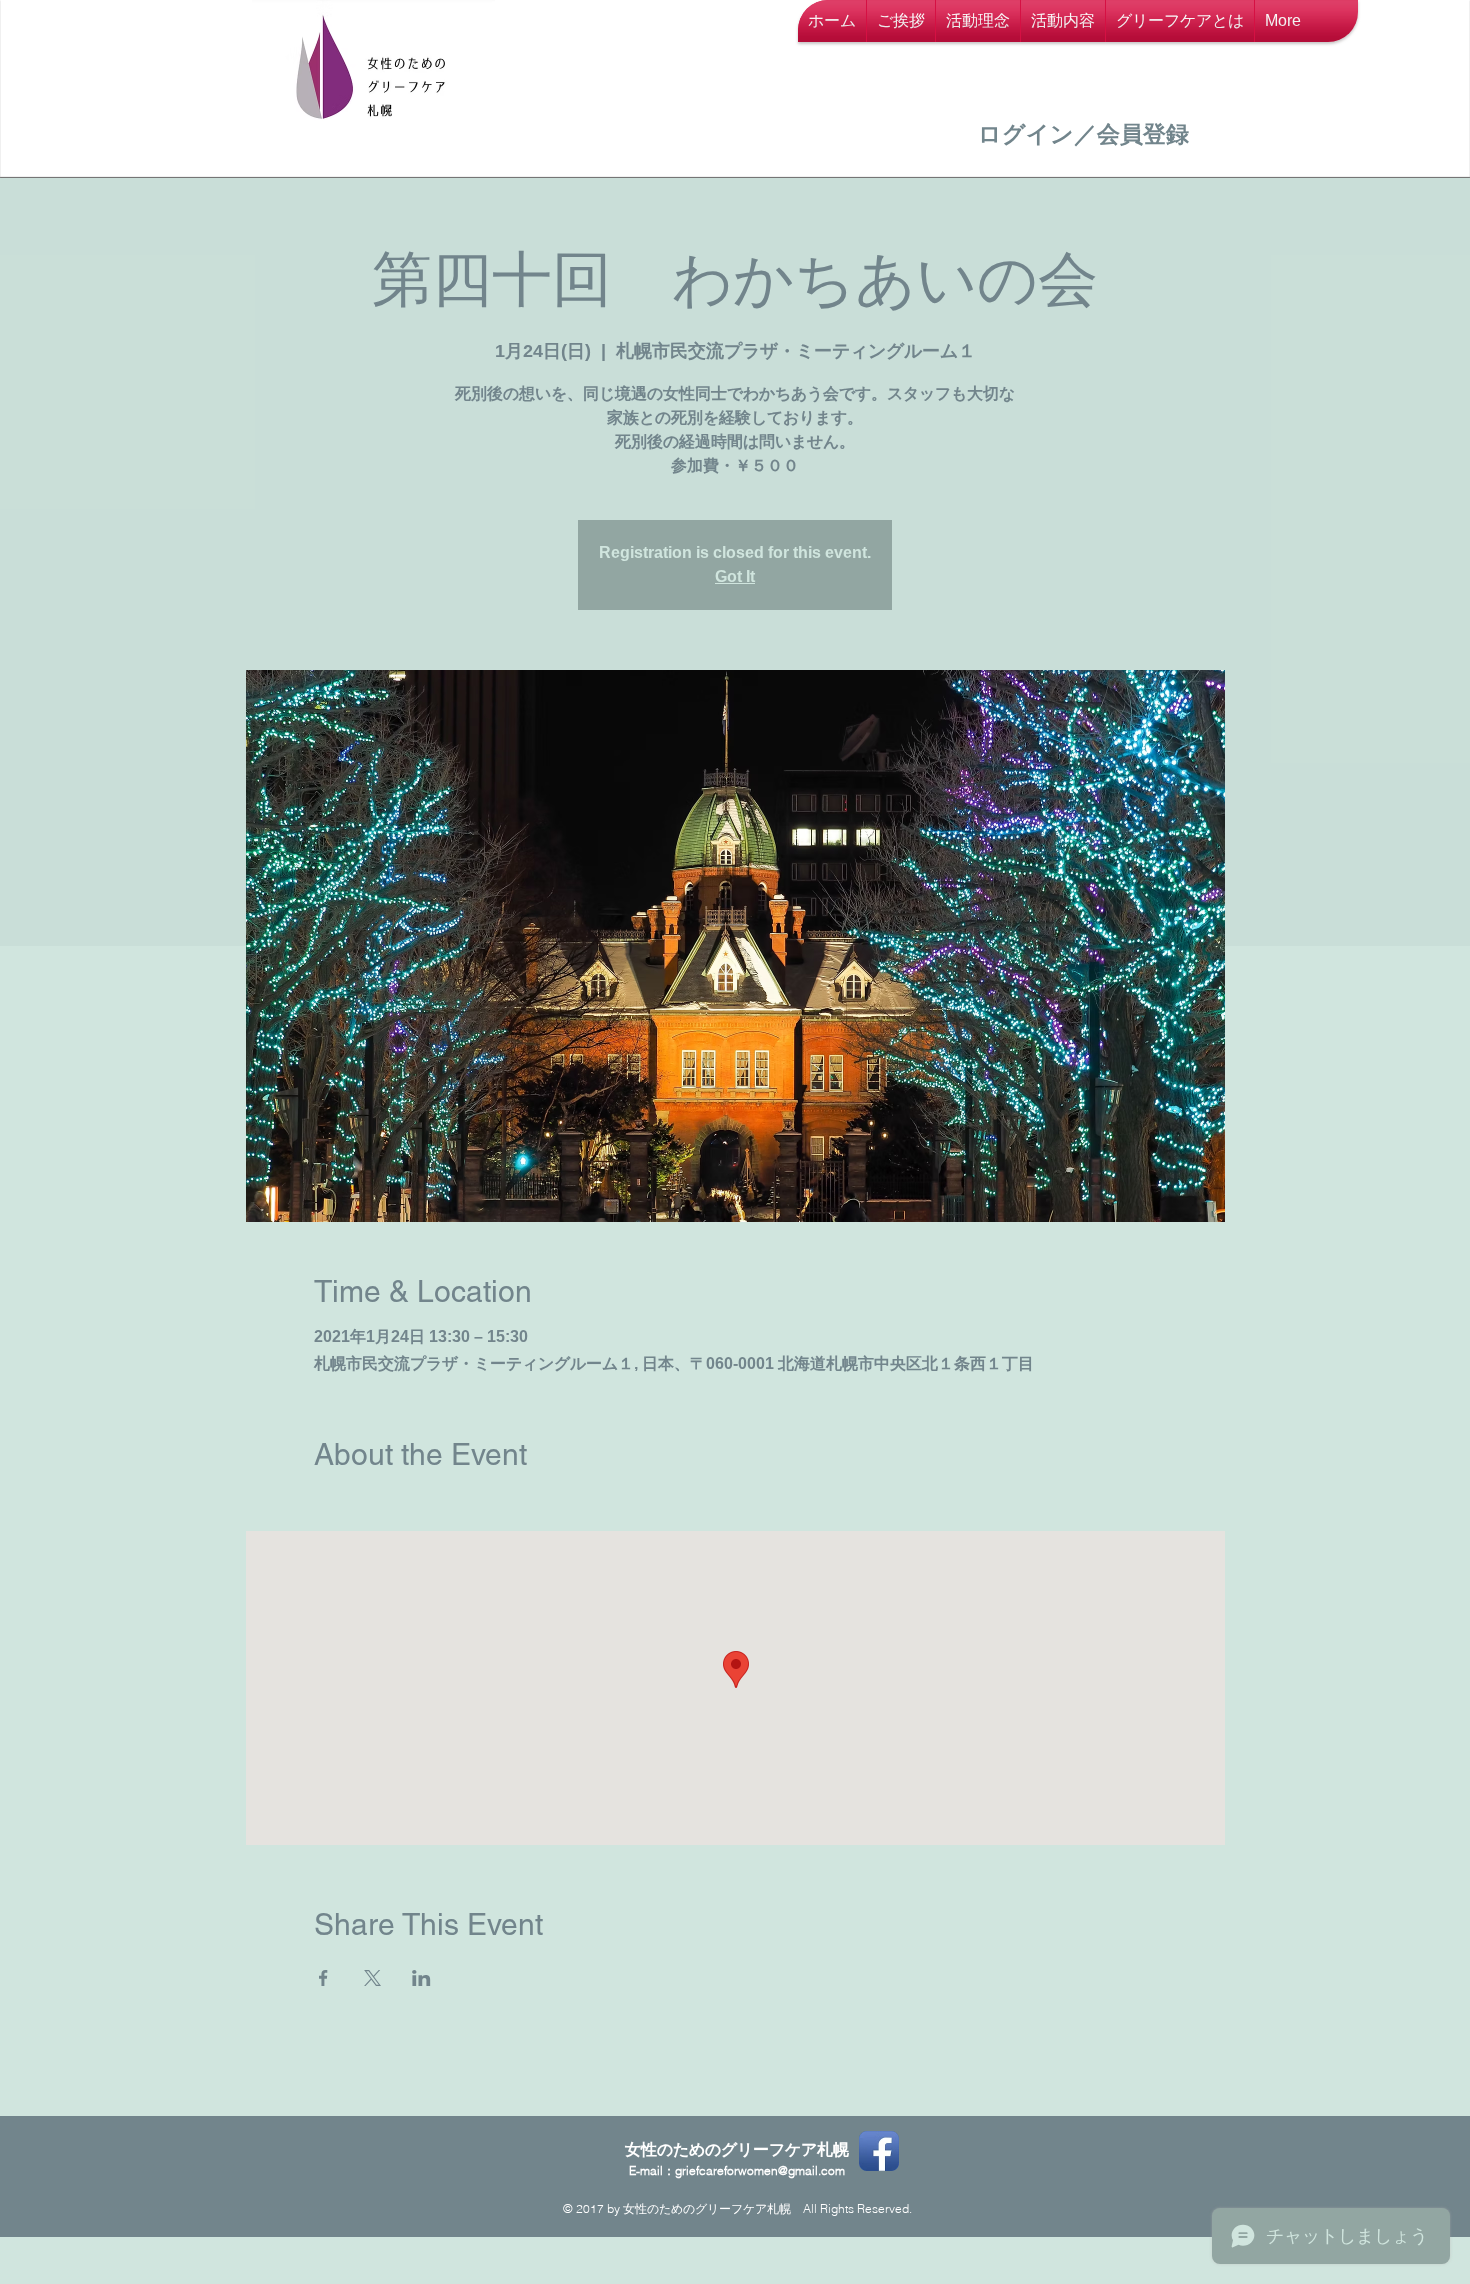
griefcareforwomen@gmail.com (760, 2170)
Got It (735, 576)
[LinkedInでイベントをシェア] (421, 1978)
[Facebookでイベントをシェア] (323, 1978)
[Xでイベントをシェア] (372, 1978)
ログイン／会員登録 (1083, 134)
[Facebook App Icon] (879, 2151)
